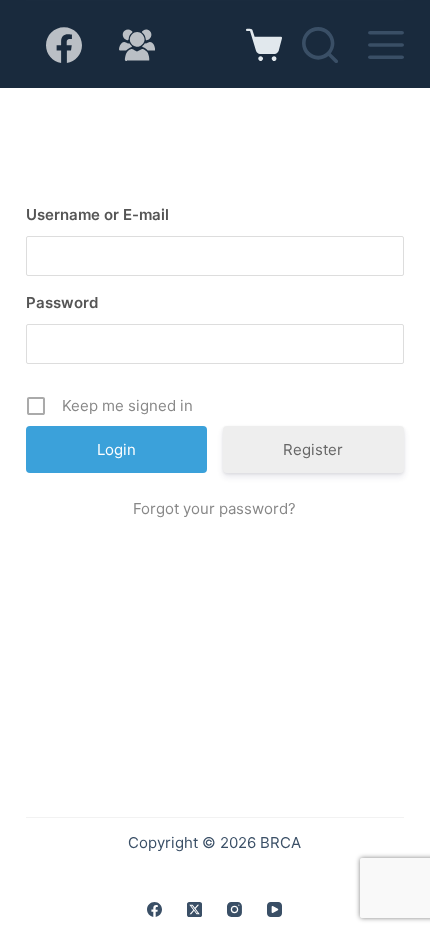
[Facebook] (64, 45)
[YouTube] (274, 909)
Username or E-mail (97, 214)
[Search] (320, 45)
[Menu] (386, 45)
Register (313, 449)
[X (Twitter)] (194, 909)
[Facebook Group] (137, 45)
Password (62, 302)
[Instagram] (234, 909)
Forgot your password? (214, 508)
